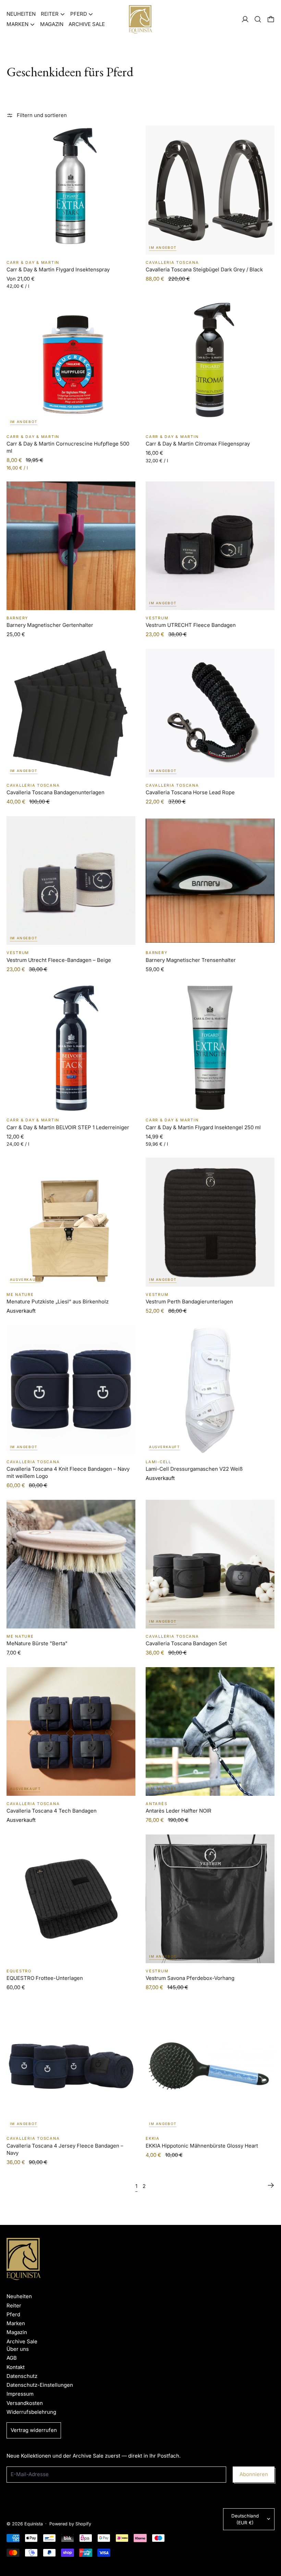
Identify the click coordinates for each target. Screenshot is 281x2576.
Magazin (52, 24)
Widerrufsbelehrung (31, 2412)
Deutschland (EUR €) (245, 2519)
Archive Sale (87, 24)
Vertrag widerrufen (34, 2430)
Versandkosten (25, 2403)
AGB (12, 2358)
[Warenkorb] (271, 19)
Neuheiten (21, 14)
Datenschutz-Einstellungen (40, 2385)
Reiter (14, 2305)
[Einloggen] (245, 19)
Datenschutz (22, 2376)
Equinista (34, 2524)
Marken (16, 2323)
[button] (258, 19)
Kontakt (16, 2367)
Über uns (18, 2349)
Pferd (13, 2314)
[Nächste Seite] (271, 2186)
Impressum (20, 2394)
